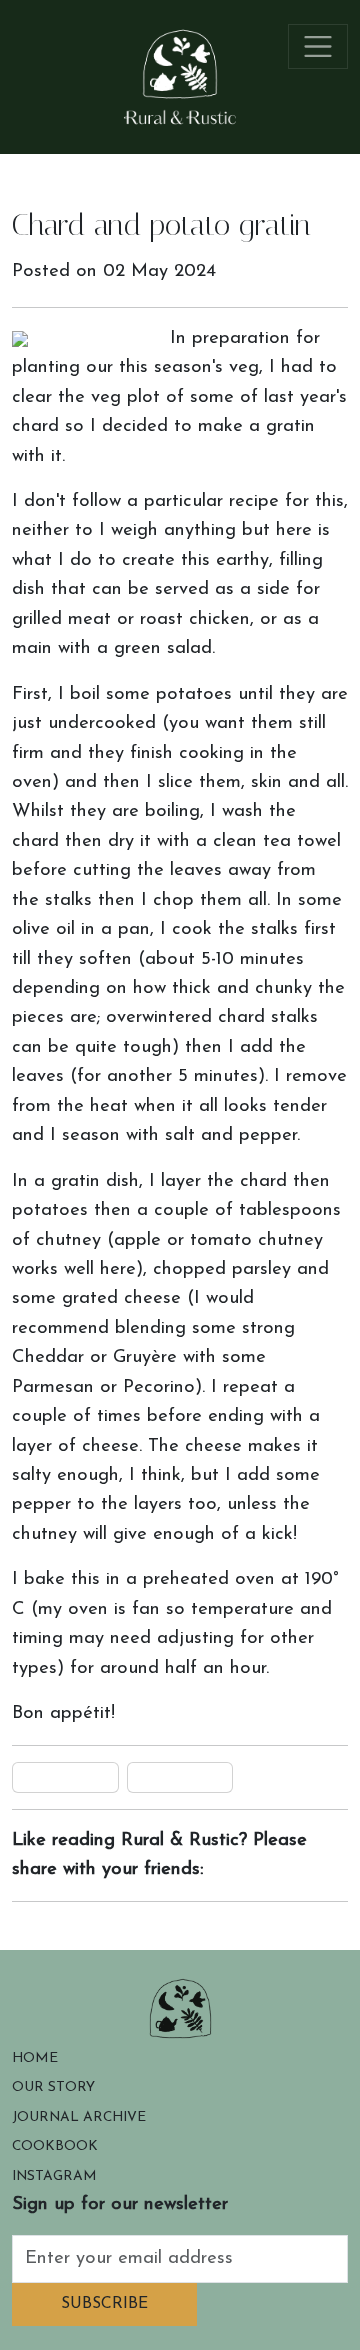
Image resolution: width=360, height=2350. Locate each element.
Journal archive (79, 2117)
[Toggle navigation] (318, 46)
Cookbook (55, 2146)
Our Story (53, 2087)
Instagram (54, 2176)
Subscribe (104, 2304)
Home (35, 2058)
